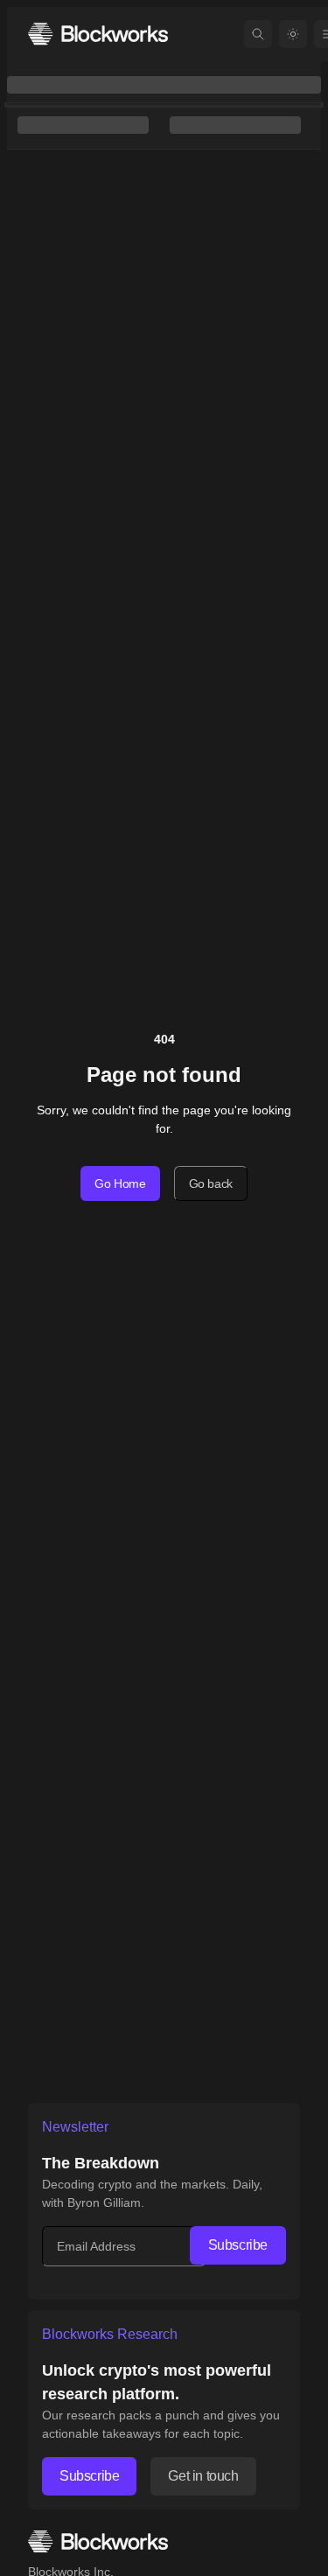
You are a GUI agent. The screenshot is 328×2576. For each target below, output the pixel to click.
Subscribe (238, 2245)
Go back (211, 1183)
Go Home (120, 1183)
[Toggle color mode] (293, 34)
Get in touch (203, 2476)
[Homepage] (98, 34)
